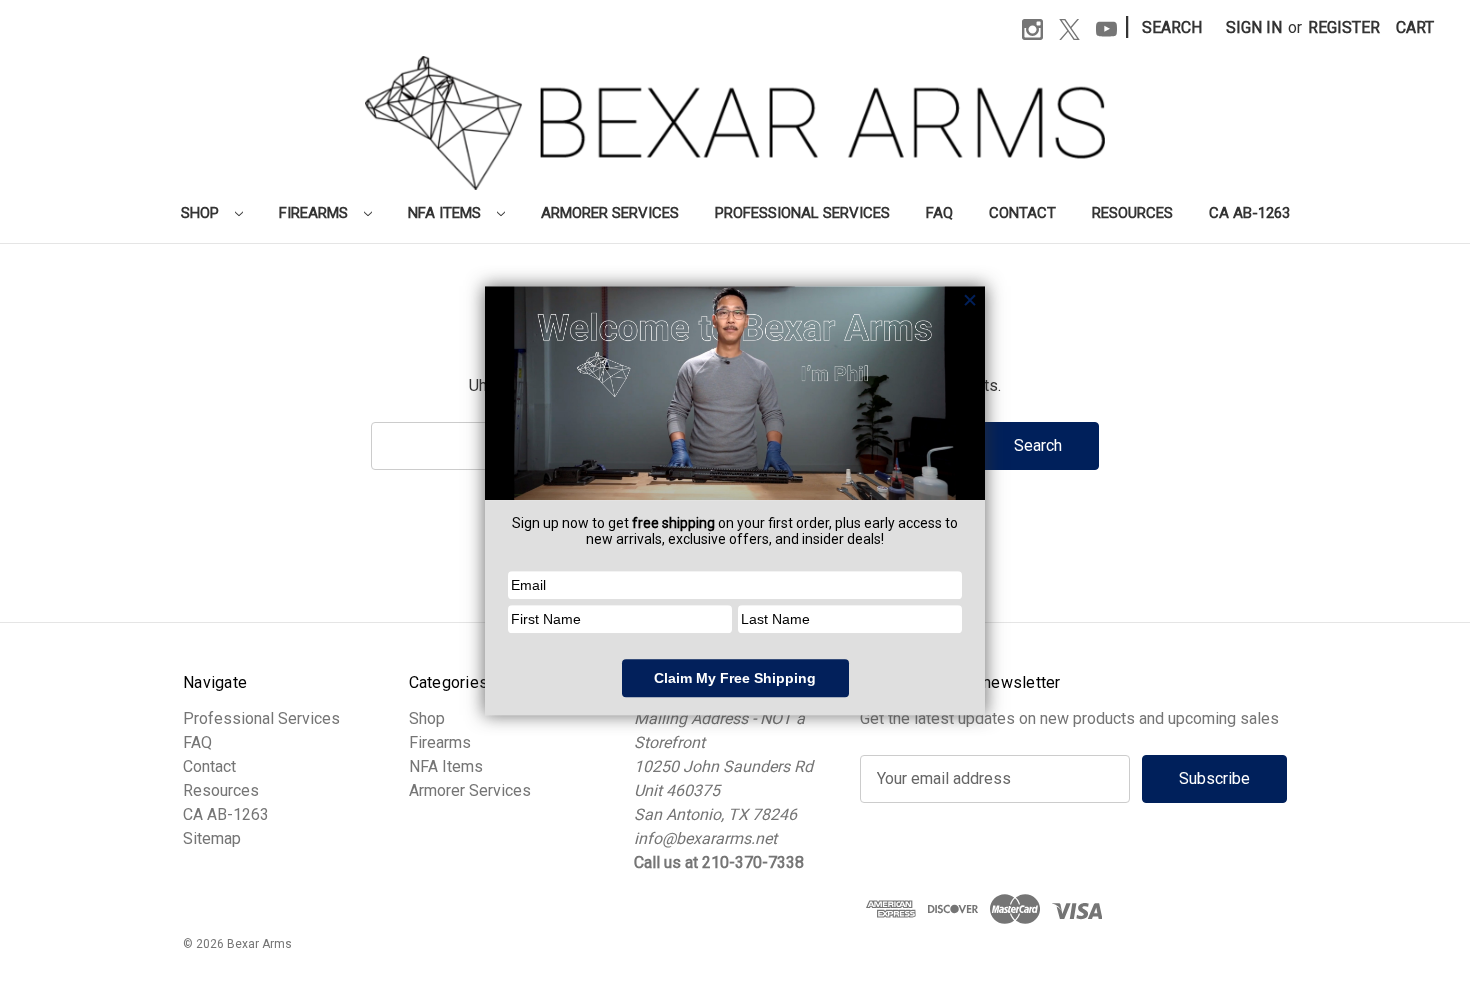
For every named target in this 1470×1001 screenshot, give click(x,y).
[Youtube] (1106, 29)
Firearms (315, 213)
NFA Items (446, 213)
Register (1344, 27)
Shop (202, 213)
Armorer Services (610, 213)
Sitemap (212, 838)
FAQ (939, 213)
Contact (1022, 213)
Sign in (1254, 27)
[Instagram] (1032, 29)
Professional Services (802, 213)
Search (1172, 27)
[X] (1069, 29)
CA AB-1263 (1249, 213)
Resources (1132, 213)
